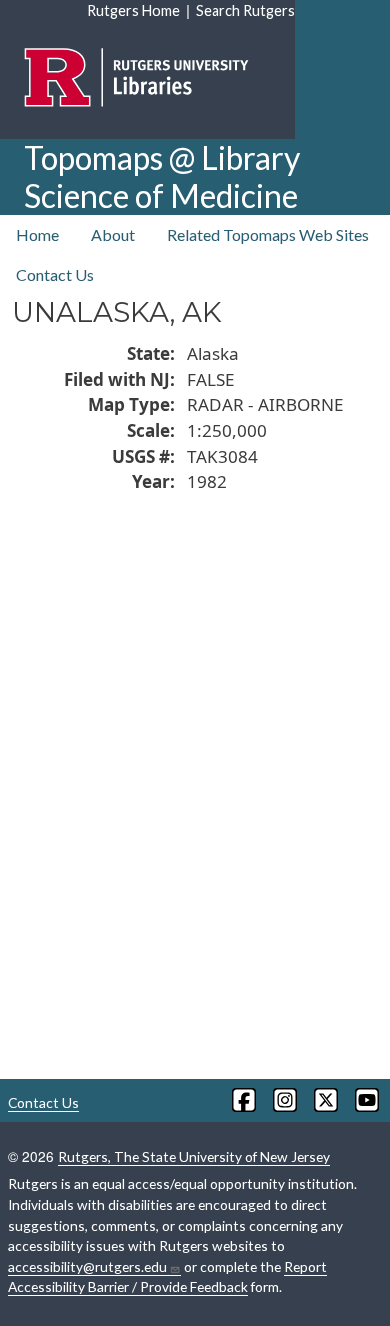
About (113, 234)
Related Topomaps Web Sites (268, 234)
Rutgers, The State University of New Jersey (194, 1156)
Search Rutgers (245, 10)
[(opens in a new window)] (242, 1100)
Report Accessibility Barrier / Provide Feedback (167, 1277)
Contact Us (55, 274)
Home (37, 234)
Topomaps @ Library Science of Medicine (162, 176)
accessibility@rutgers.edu (87, 1266)
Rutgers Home (133, 10)
